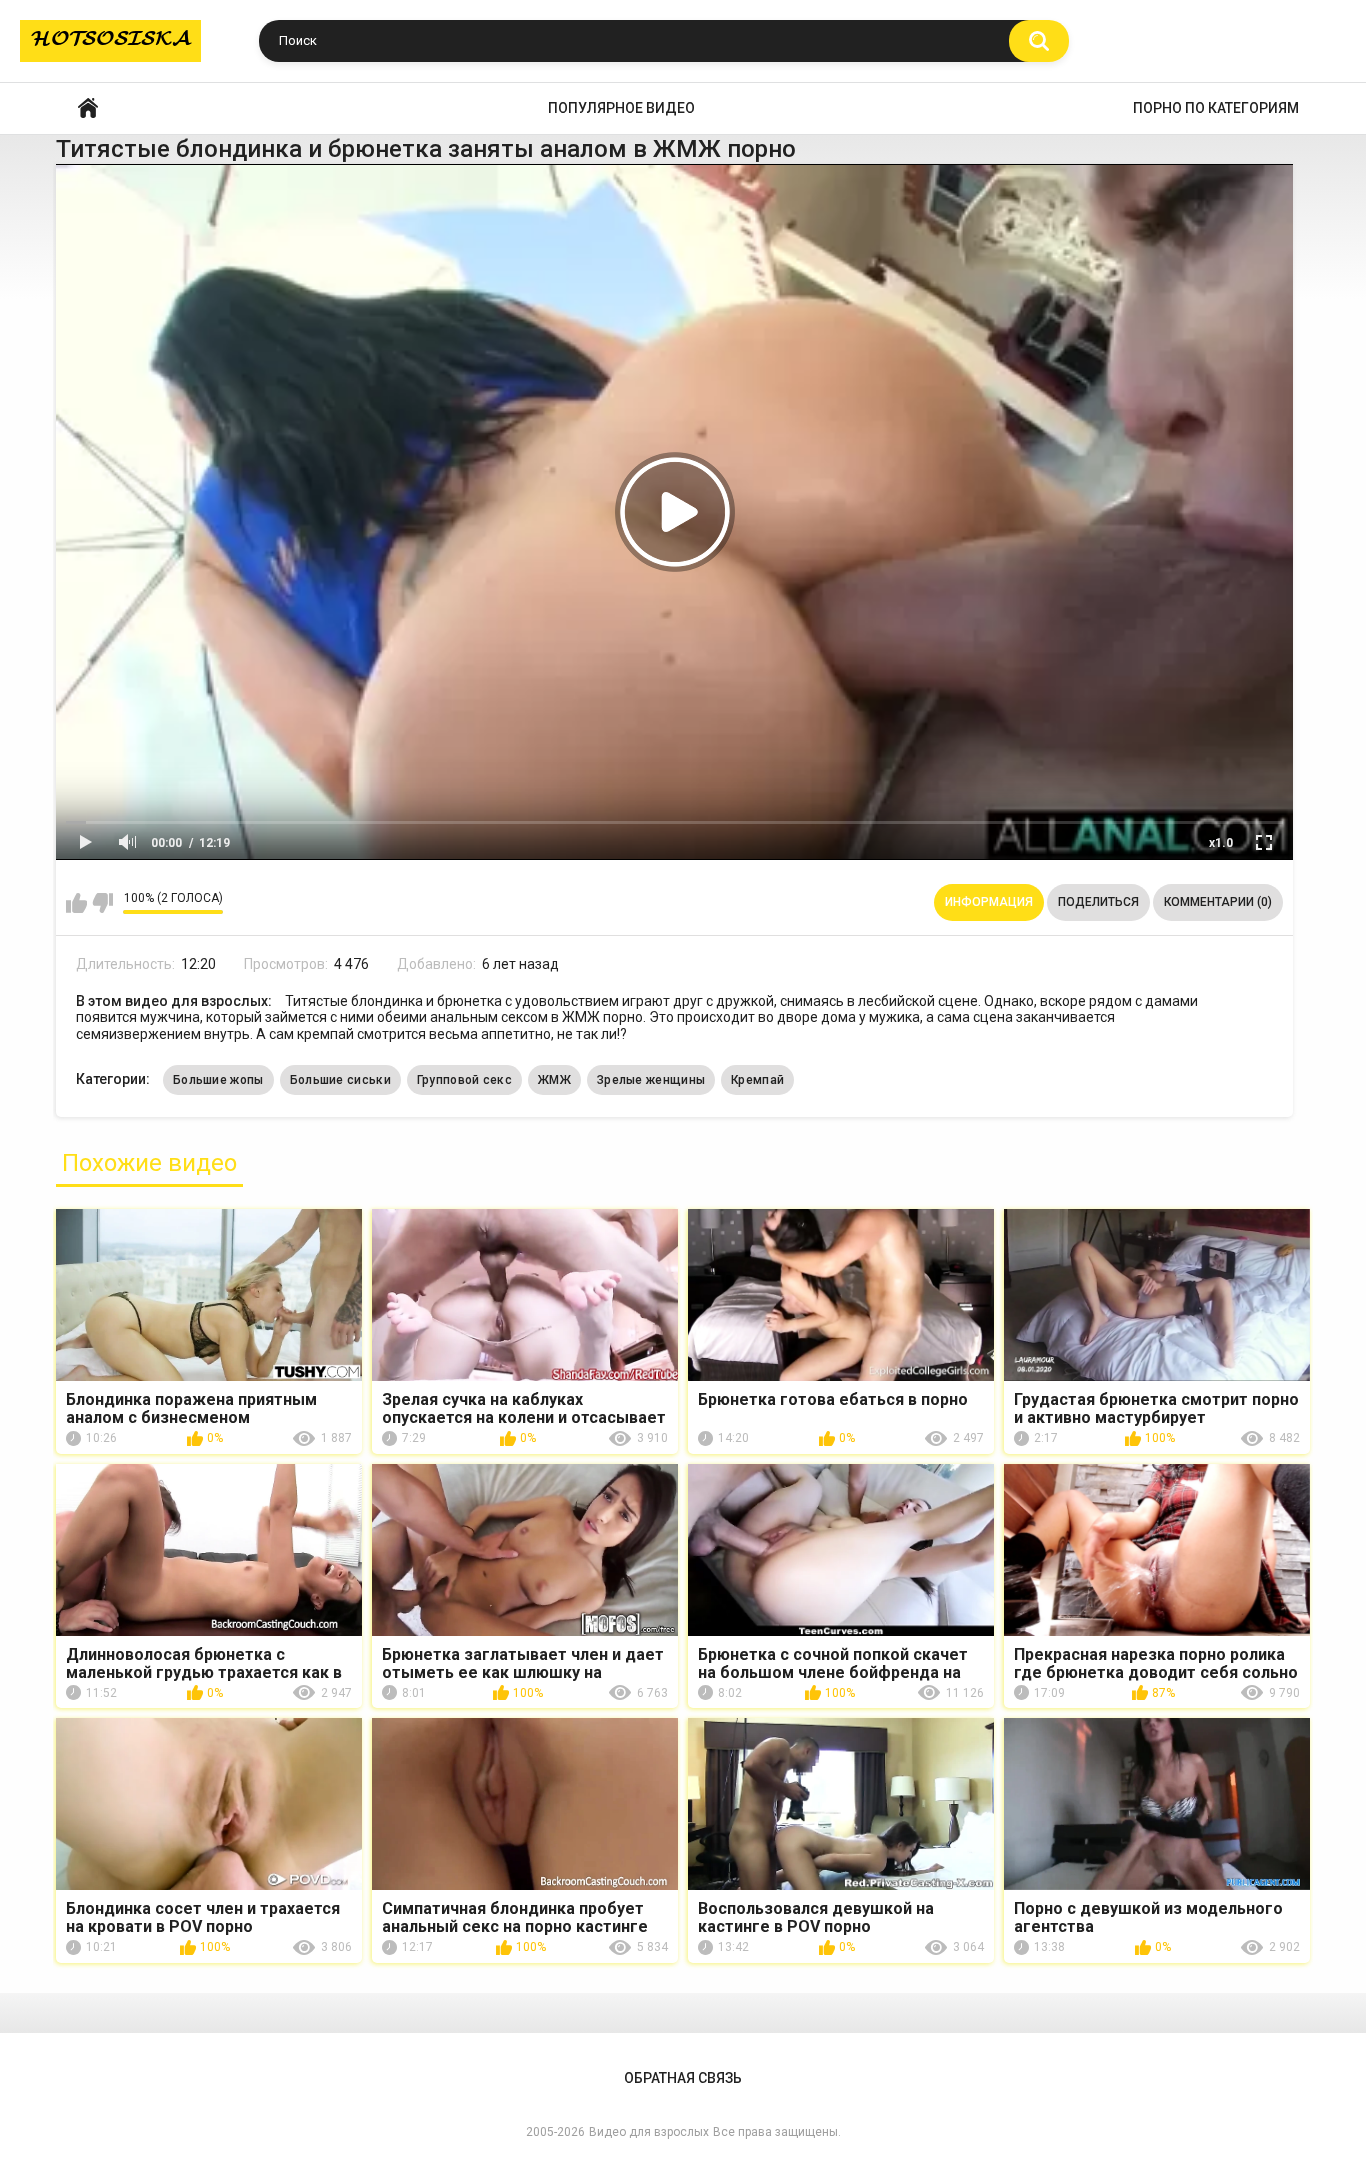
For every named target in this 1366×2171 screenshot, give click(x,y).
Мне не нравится (102, 903)
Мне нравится (76, 903)
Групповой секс (464, 1080)
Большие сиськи (340, 1080)
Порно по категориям (1216, 108)
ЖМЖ (554, 1080)
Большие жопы (218, 1080)
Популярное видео (621, 108)
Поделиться (1098, 902)
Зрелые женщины (651, 1080)
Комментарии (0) (1218, 902)
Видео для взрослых (649, 2132)
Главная (88, 108)
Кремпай (757, 1080)
